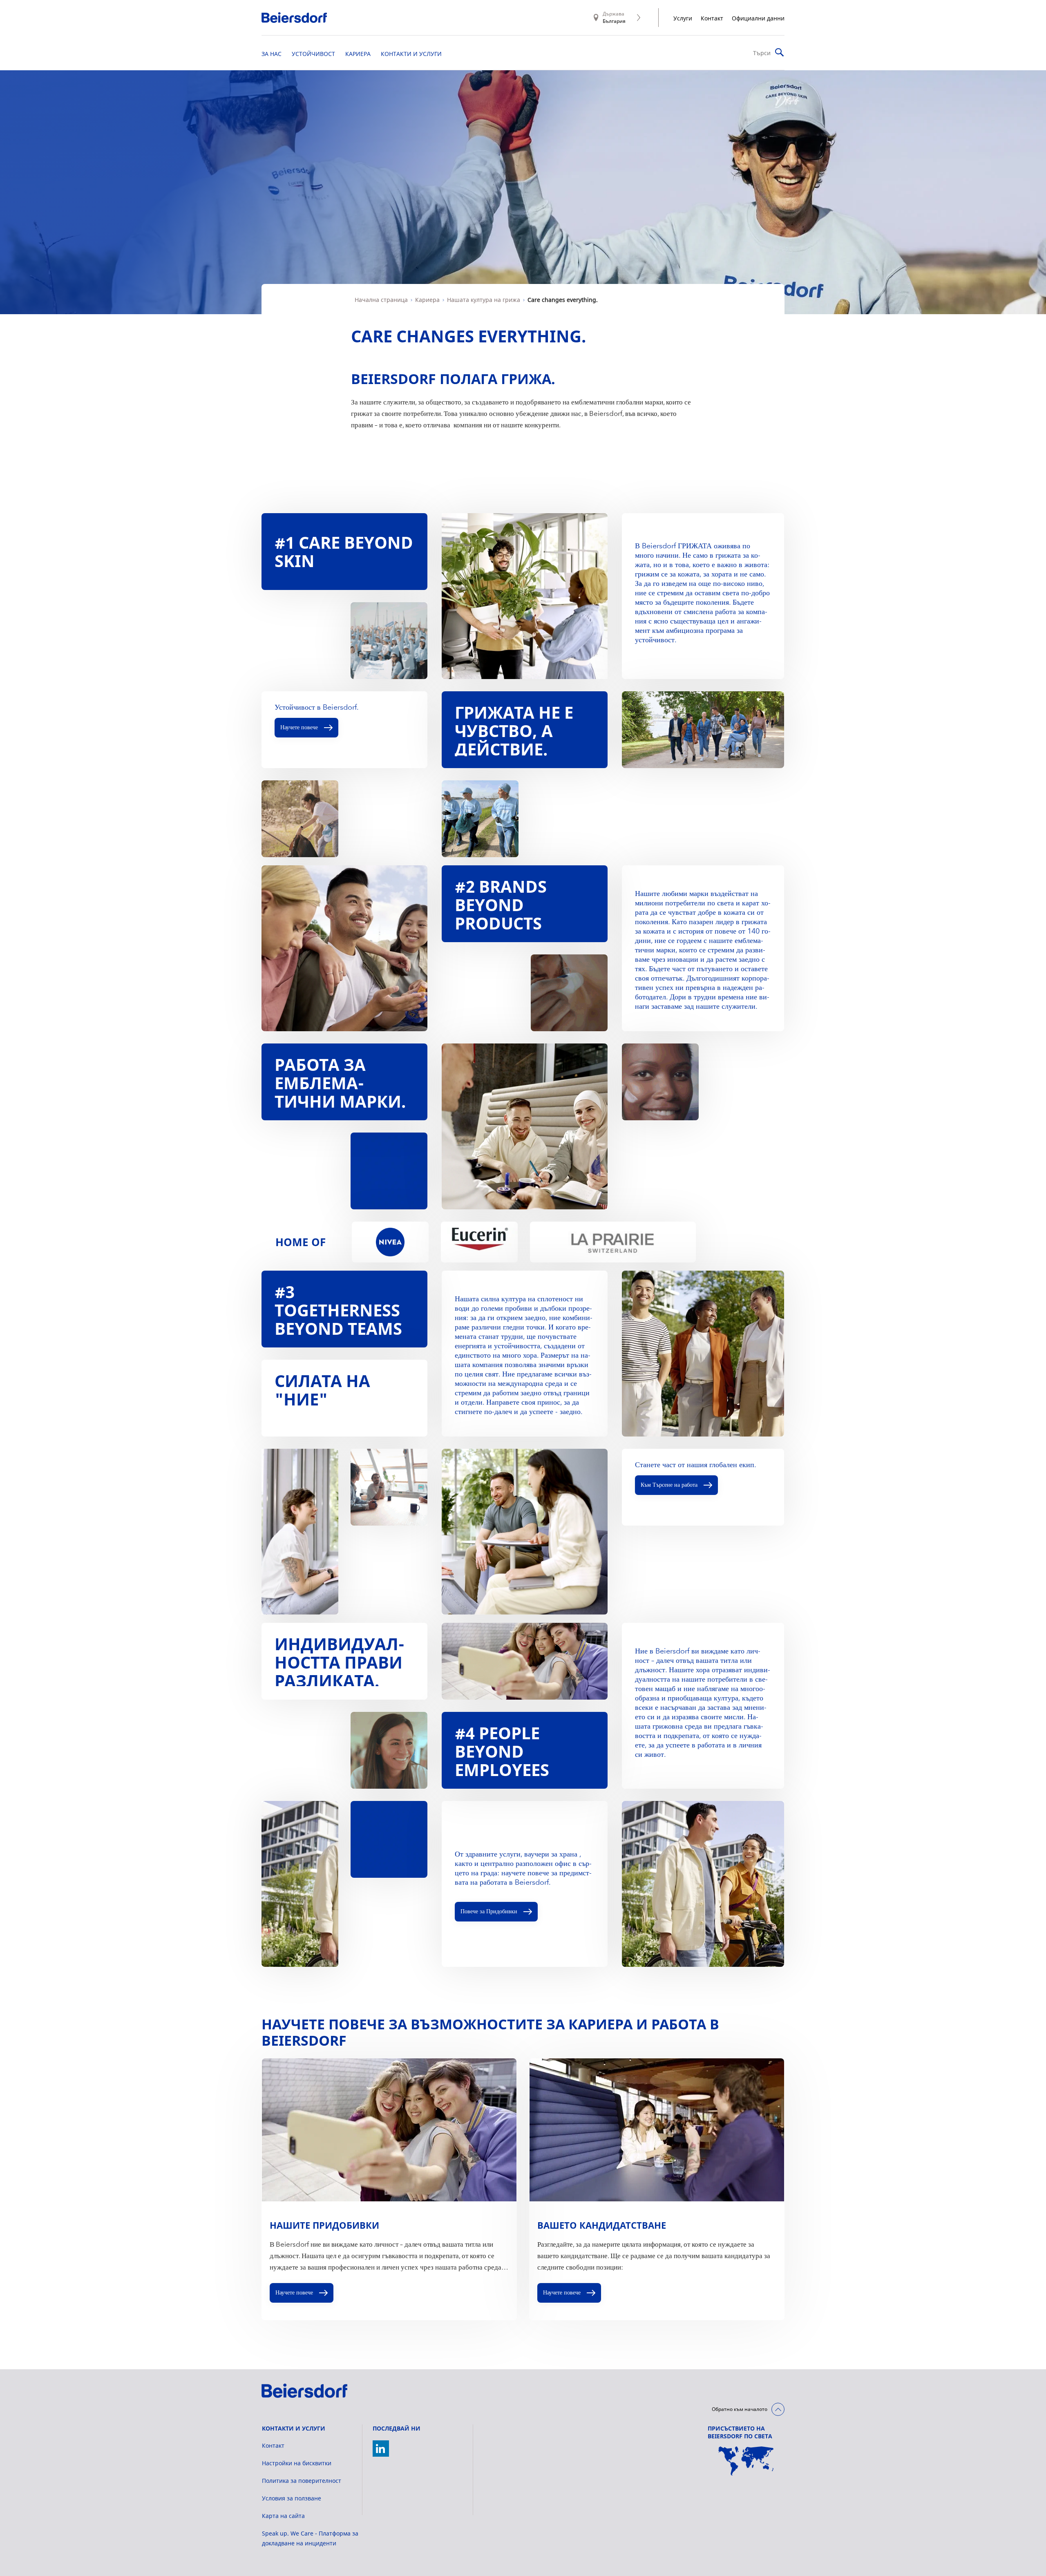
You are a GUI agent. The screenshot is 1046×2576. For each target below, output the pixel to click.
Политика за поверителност (302, 2481)
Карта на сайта (283, 2516)
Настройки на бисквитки (297, 2463)
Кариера (427, 300)
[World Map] (746, 2461)
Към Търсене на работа (669, 1485)
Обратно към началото (740, 2409)
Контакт (712, 18)
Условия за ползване (292, 2498)
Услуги (683, 18)
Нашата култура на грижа (484, 300)
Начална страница (381, 300)
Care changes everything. (563, 300)
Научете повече (299, 728)
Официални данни (758, 18)
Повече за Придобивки (489, 1912)
